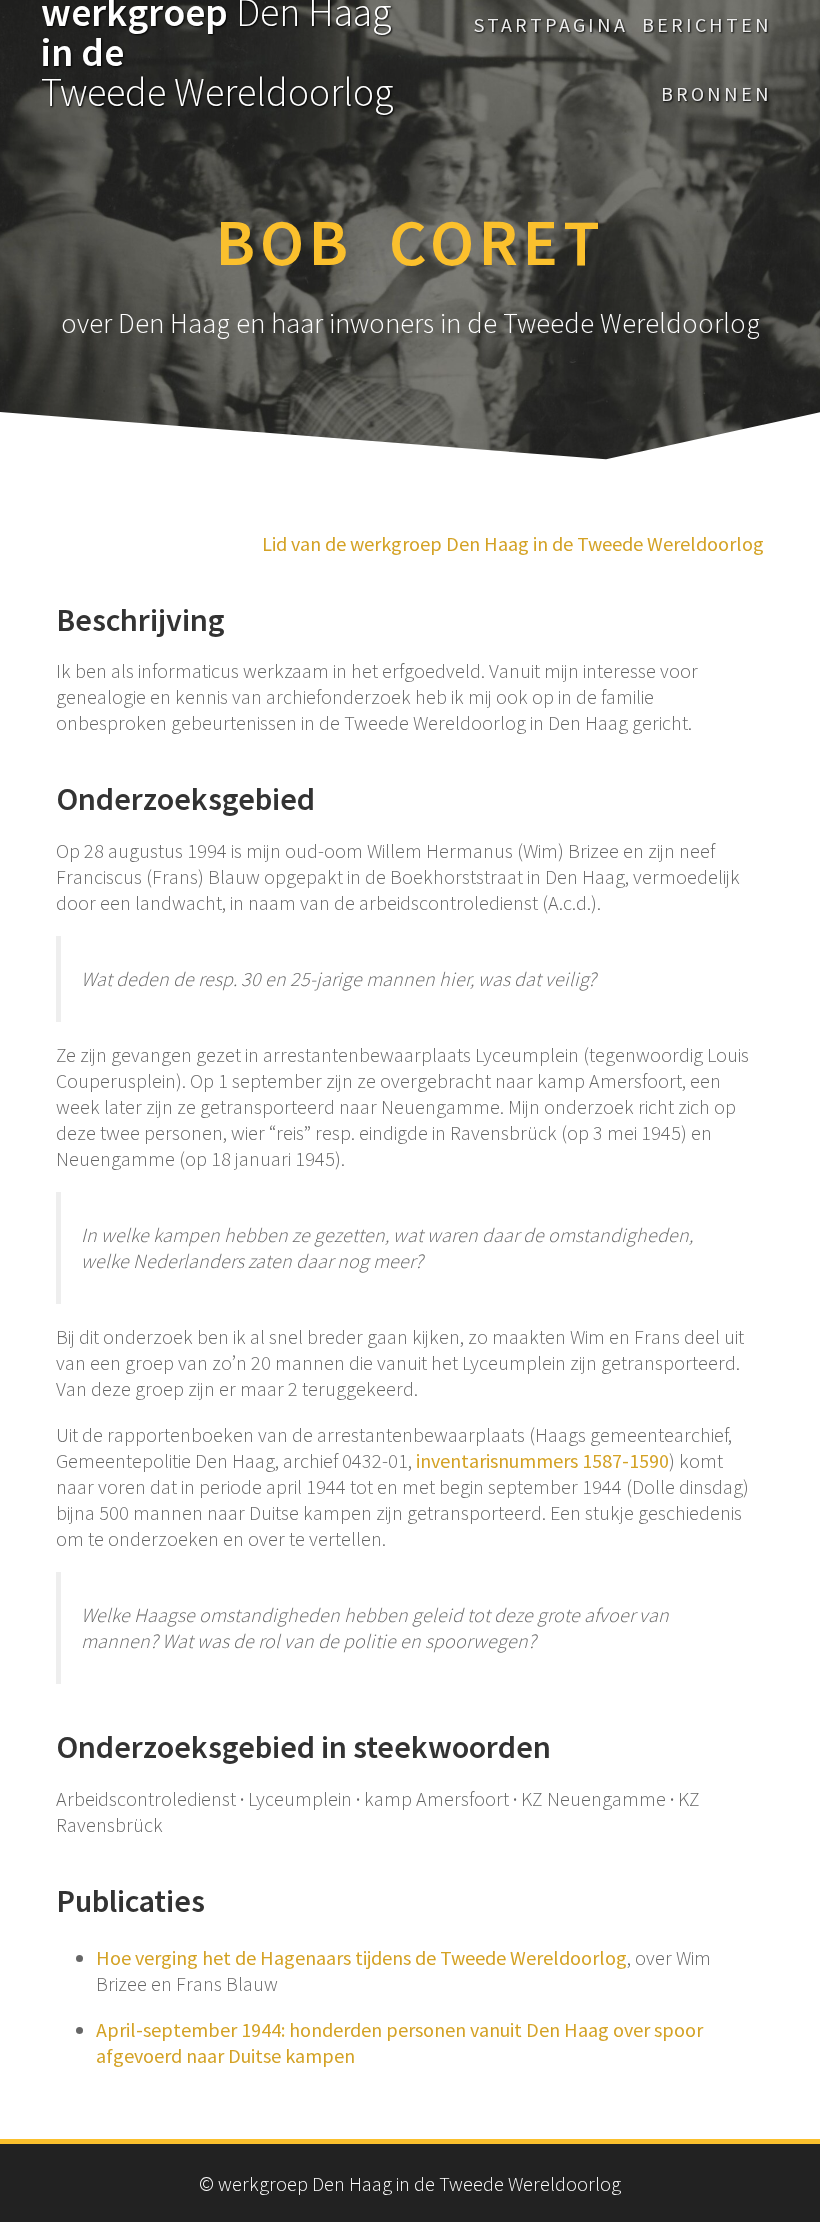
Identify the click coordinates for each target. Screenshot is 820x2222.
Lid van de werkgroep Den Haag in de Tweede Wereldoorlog (513, 543)
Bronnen (716, 93)
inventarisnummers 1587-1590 (542, 1460)
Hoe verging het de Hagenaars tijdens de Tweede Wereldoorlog (361, 1957)
